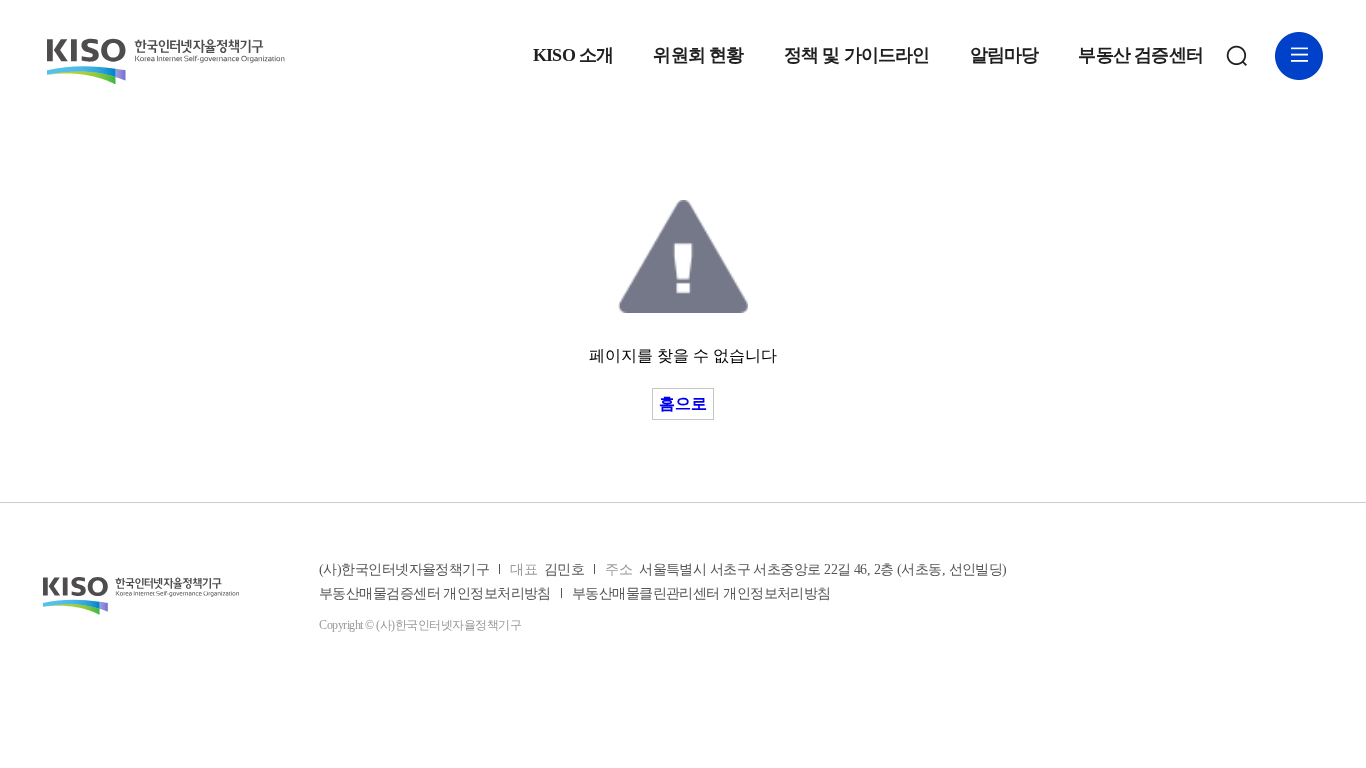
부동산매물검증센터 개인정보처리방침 (435, 594)
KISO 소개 (573, 56)
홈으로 (683, 403)
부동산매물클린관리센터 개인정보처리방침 (701, 594)
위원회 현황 (698, 56)
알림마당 (1004, 56)
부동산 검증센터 (1140, 56)
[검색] (1237, 56)
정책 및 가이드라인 (857, 56)
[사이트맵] (1299, 56)
